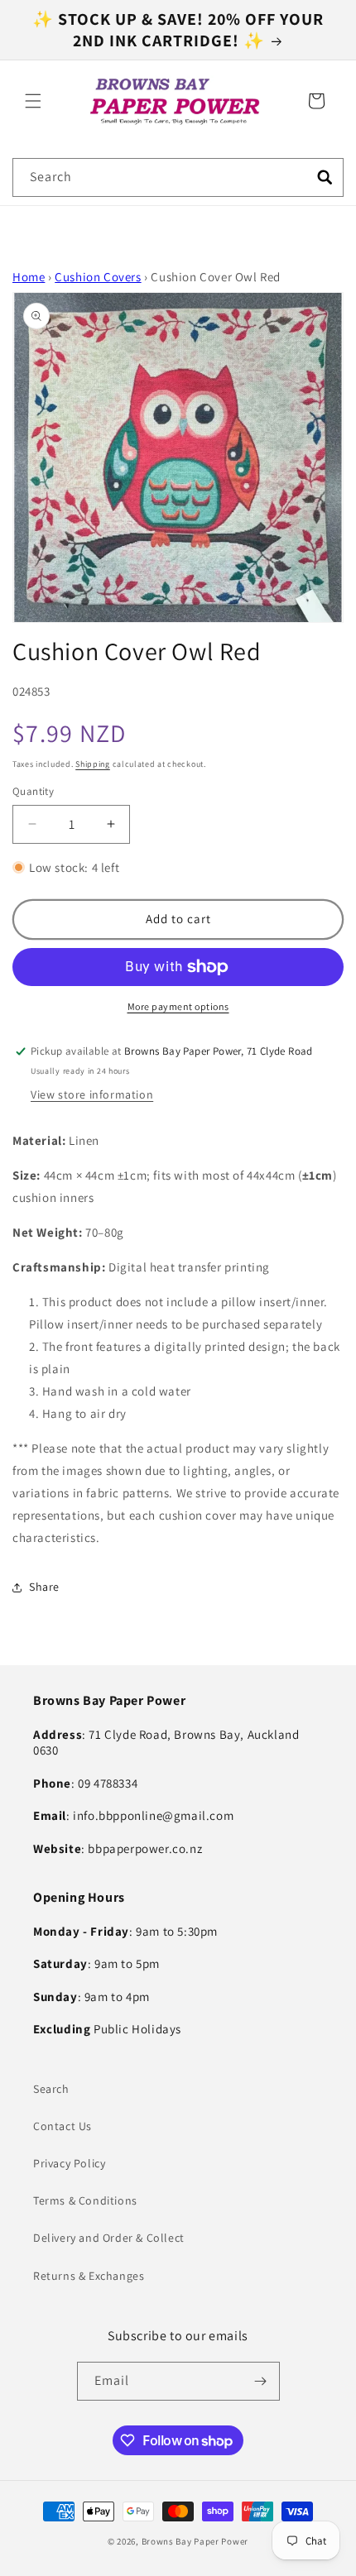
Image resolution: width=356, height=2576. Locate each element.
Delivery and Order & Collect (109, 2238)
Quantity (33, 791)
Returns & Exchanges (89, 2276)
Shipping (93, 764)
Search (51, 2089)
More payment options (178, 1006)
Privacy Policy (69, 2163)
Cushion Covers (98, 277)
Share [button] (44, 1587)
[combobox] (178, 177)
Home (29, 277)
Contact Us (63, 2126)
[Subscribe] (261, 2381)
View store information (92, 1094)
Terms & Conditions (85, 2200)
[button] (33, 101)
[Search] (325, 177)
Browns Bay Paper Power (195, 2541)
